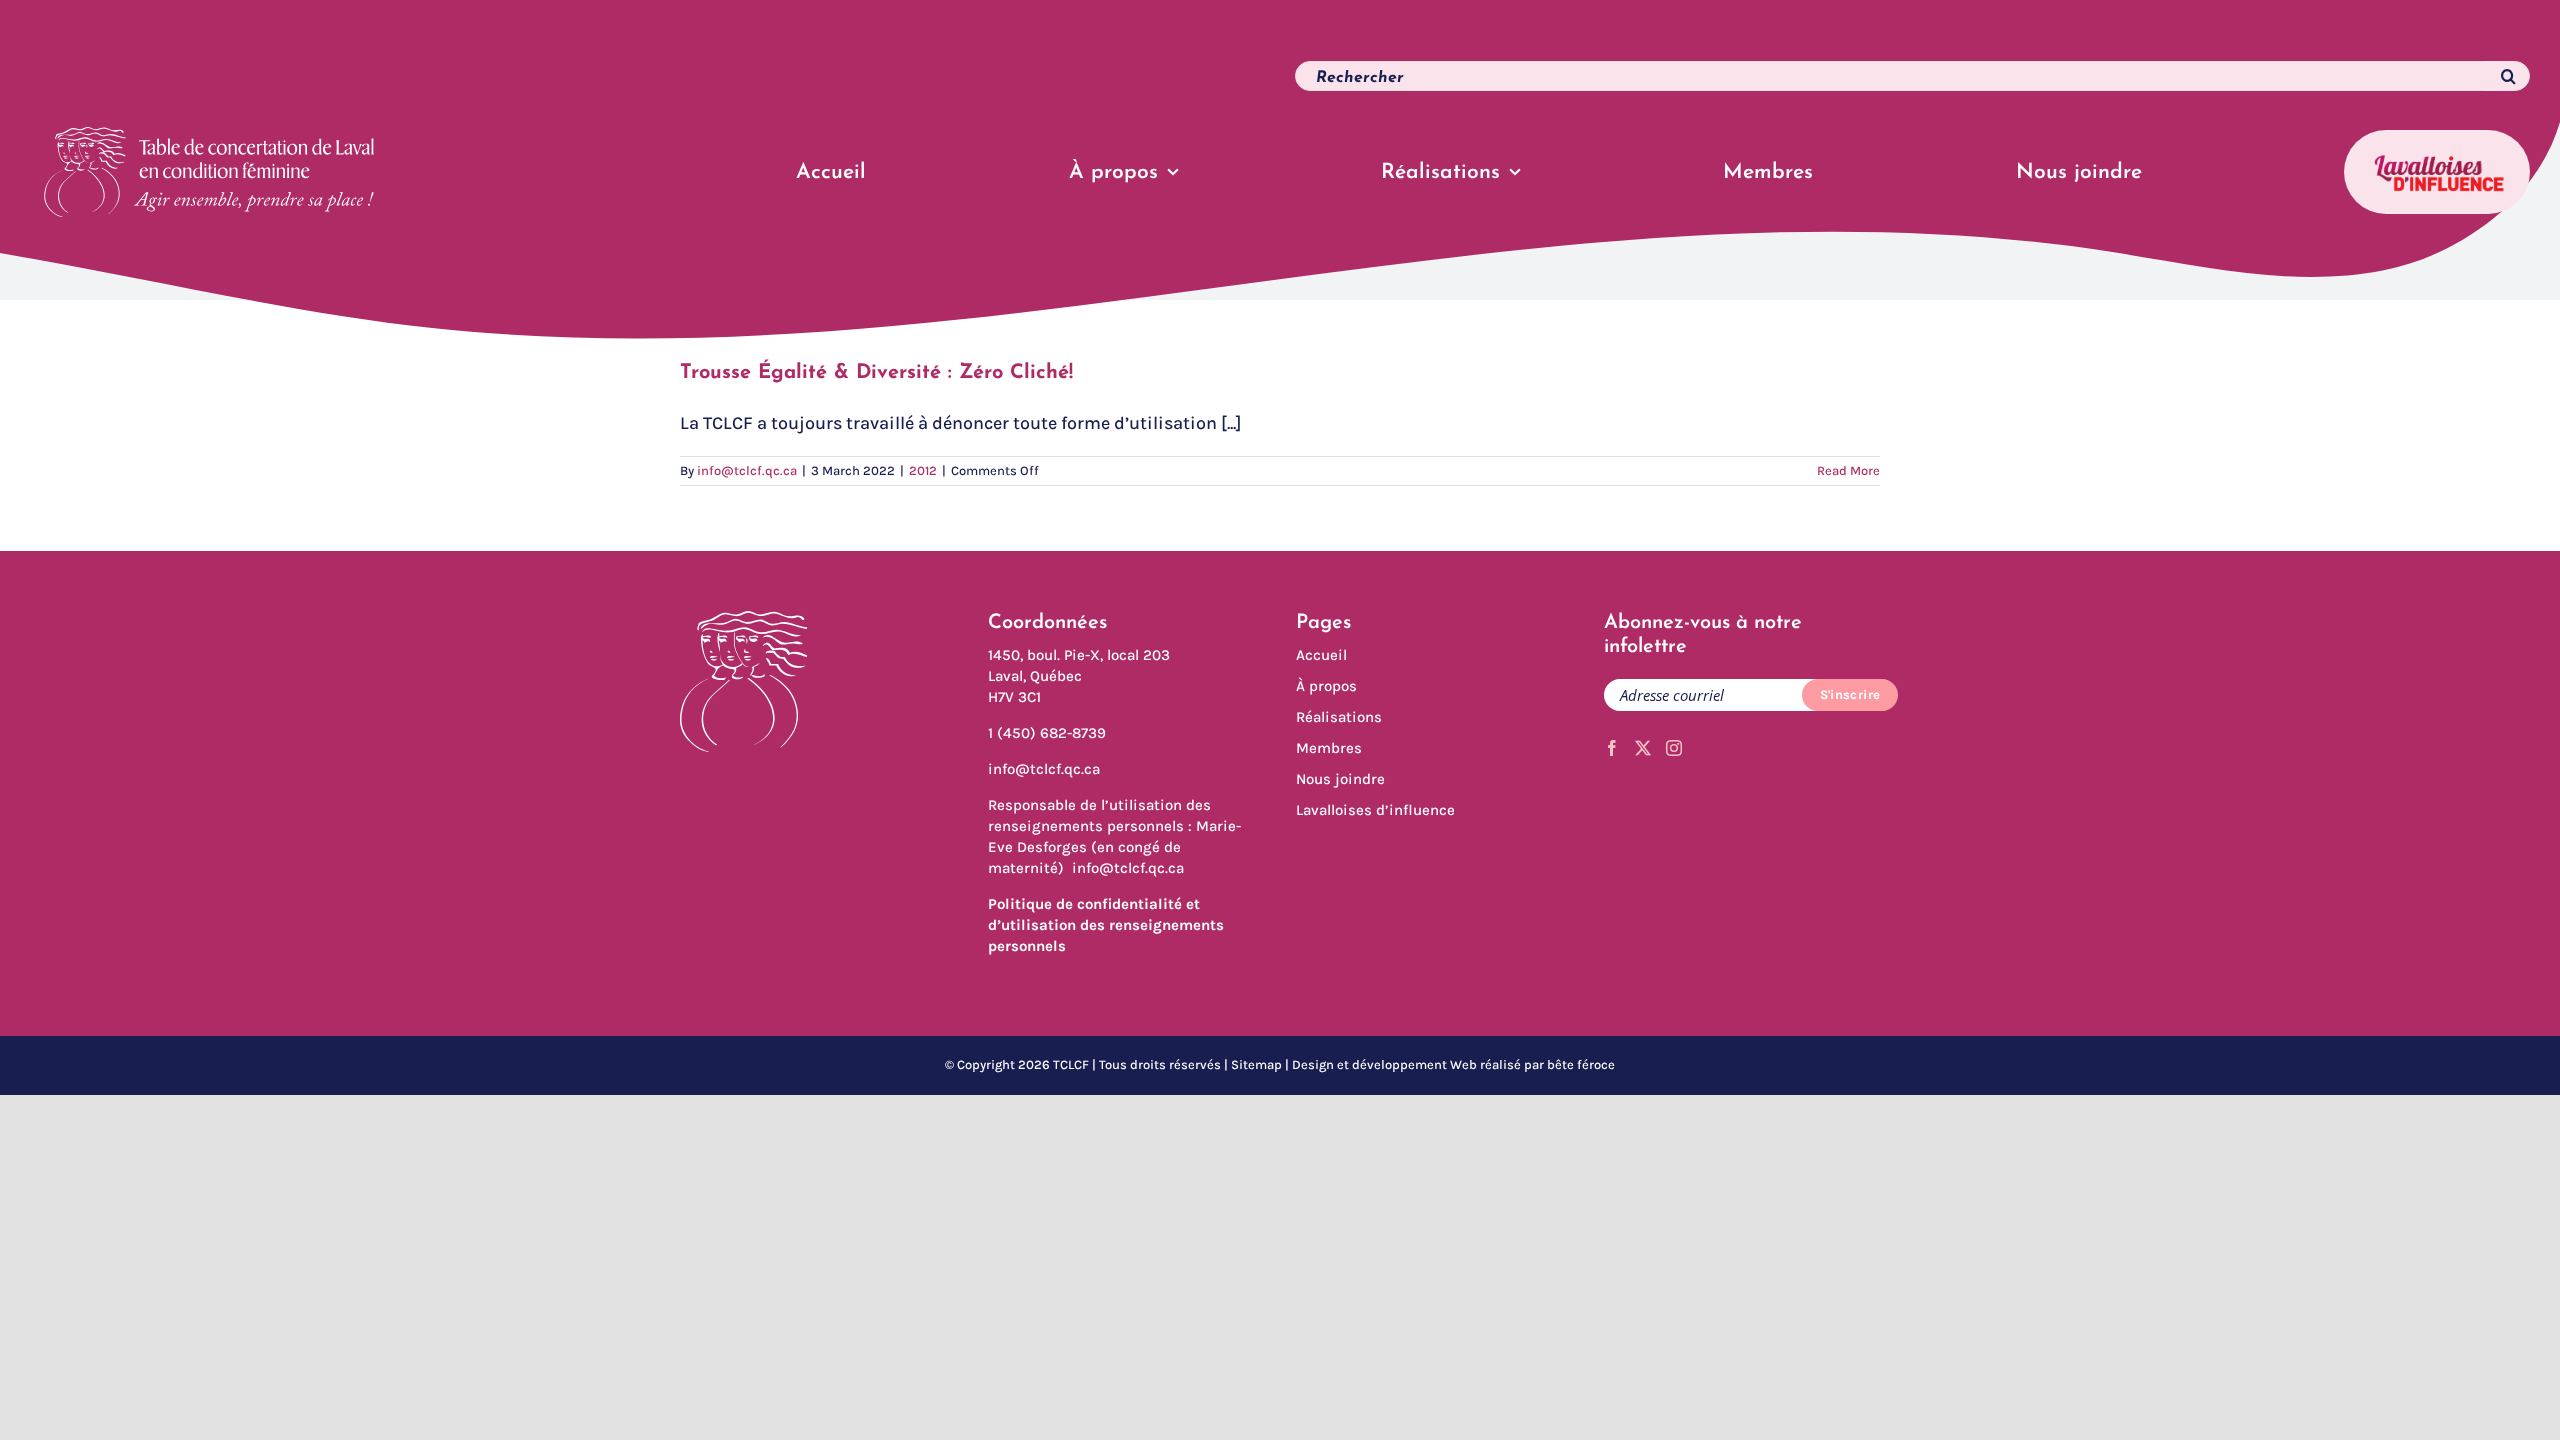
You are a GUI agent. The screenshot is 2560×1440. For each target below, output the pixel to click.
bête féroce (1581, 1064)
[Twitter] (1643, 748)
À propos (1326, 686)
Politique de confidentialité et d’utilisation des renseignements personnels (1106, 925)
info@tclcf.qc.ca (747, 470)
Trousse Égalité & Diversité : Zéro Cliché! (876, 373)
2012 (923, 470)
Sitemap (1256, 1064)
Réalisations (1339, 717)
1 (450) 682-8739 (1047, 733)
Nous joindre (1340, 779)
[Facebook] (1612, 748)
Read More (1848, 470)
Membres (1329, 748)
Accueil (1321, 655)
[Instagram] (1674, 748)
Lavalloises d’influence (1375, 810)
